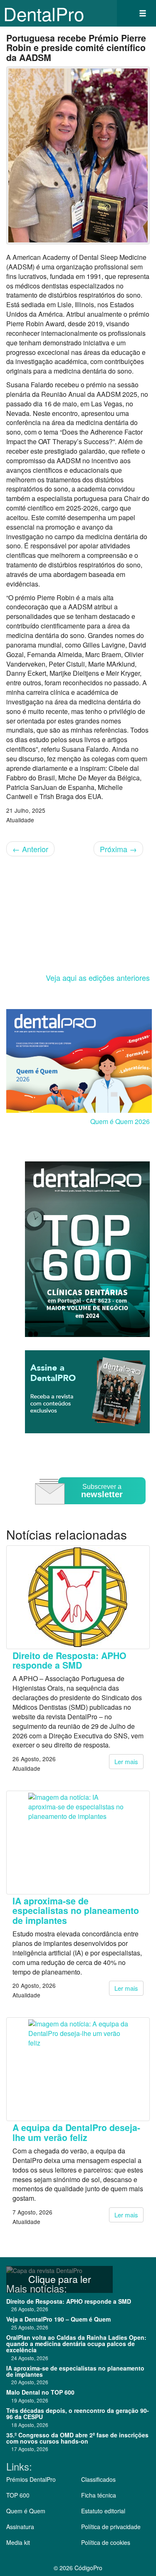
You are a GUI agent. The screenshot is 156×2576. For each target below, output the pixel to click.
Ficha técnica (99, 2495)
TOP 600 (18, 2495)
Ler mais (126, 1761)
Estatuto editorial (103, 2511)
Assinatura (20, 2527)
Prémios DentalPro (31, 2479)
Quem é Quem (26, 2511)
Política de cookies (106, 2542)
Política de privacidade (111, 2527)
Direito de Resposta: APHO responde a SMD (69, 1660)
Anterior (30, 849)
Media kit (18, 2542)
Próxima (118, 849)
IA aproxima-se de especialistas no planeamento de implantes (76, 1911)
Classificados (98, 2479)
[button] (143, 13)
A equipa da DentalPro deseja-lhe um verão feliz (76, 2132)
